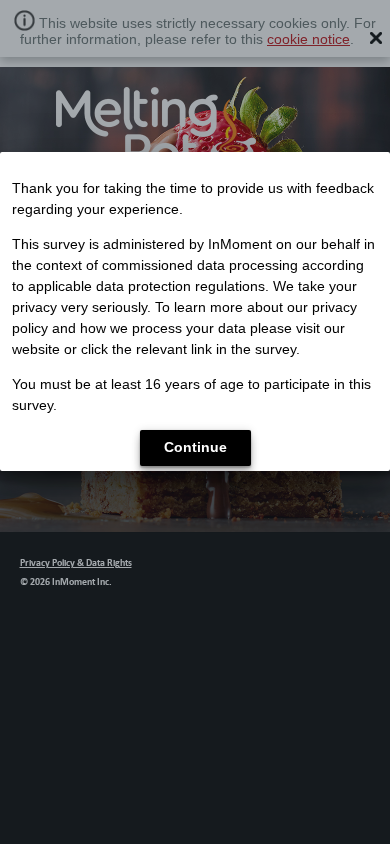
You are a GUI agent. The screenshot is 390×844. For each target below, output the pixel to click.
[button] (195, 448)
